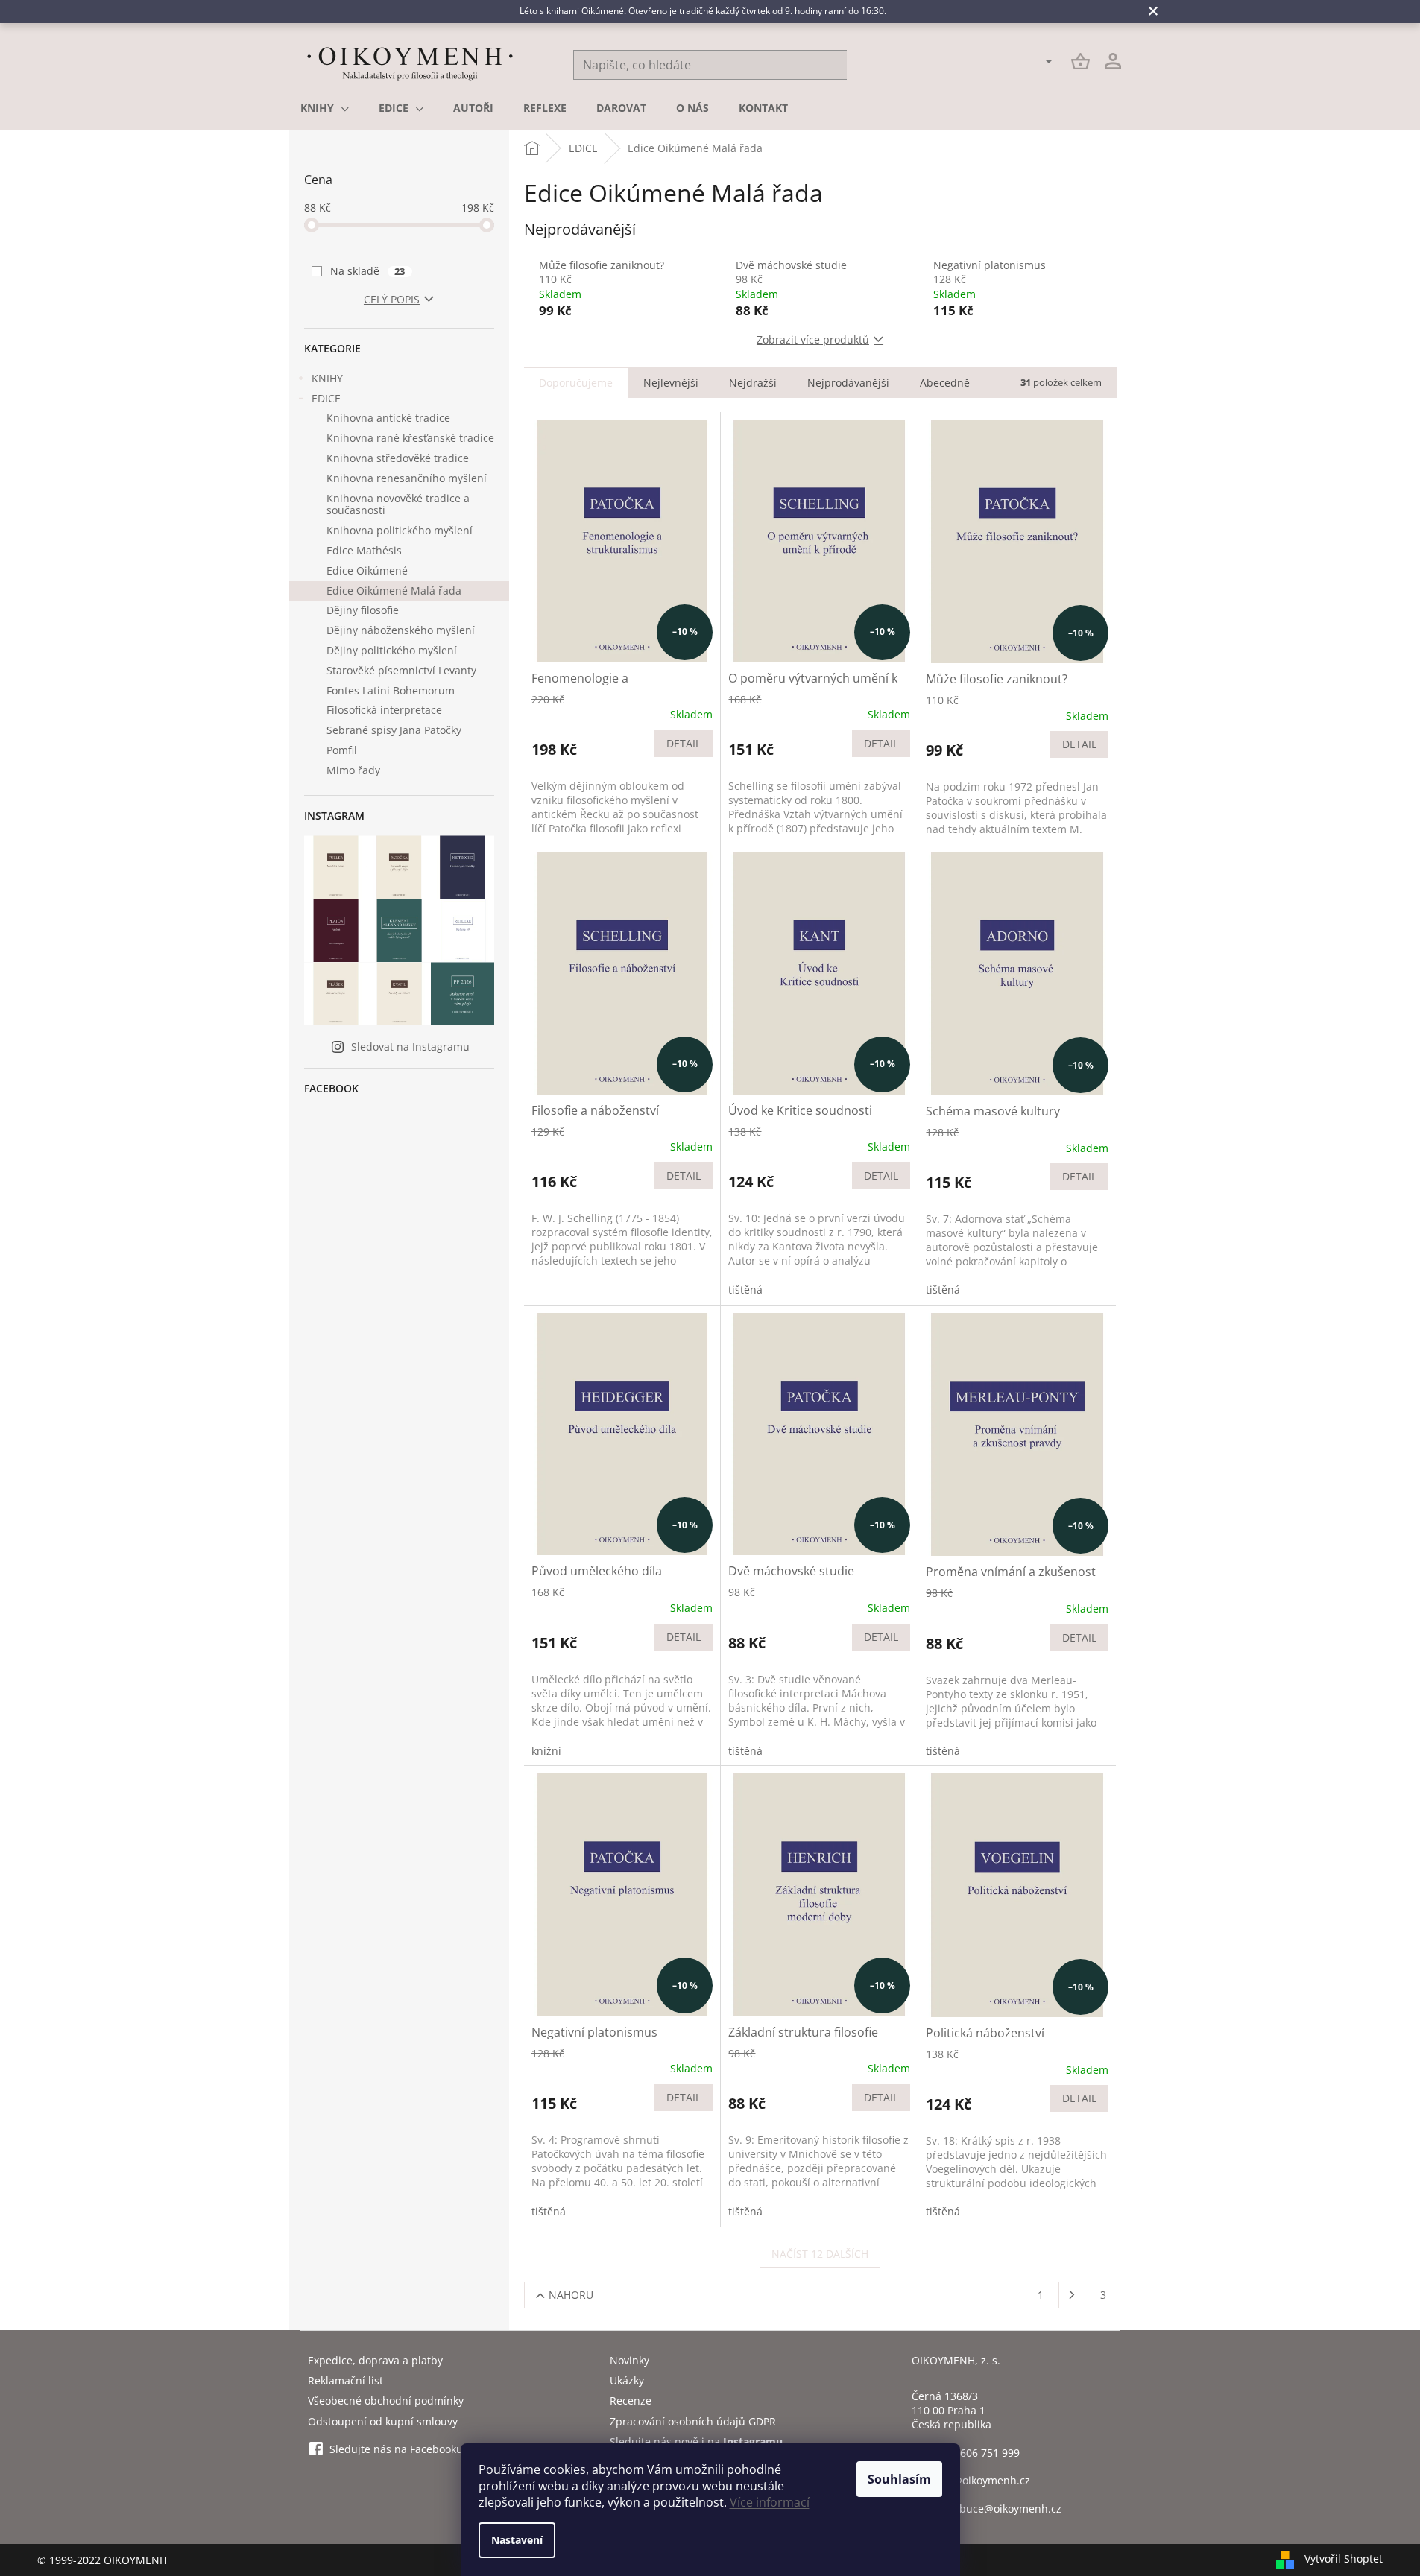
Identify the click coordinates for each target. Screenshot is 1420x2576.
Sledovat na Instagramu (410, 1047)
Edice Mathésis (364, 550)
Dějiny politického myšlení (392, 650)
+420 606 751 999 (976, 2453)
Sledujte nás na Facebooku (396, 2449)
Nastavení (517, 2540)
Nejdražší (753, 383)
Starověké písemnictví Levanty (401, 670)
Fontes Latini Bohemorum (391, 690)
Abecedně (945, 383)
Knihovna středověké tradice (398, 458)
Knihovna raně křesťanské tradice (410, 438)
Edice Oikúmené (367, 570)
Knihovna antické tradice (388, 418)
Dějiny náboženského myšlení (401, 630)
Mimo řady (353, 770)
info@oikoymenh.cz (982, 2480)
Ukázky (627, 2380)
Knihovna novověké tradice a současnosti (398, 504)
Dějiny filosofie (363, 610)
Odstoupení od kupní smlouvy (383, 2421)
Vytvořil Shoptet (1344, 2558)
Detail (684, 743)
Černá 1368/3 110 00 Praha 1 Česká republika (952, 2411)
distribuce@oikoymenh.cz (997, 2509)
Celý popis (392, 299)
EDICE (326, 398)
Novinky (629, 2360)
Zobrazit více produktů (813, 339)
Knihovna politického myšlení (400, 530)
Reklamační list (345, 2380)
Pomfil (342, 750)
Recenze (631, 2401)
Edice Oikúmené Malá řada (394, 591)
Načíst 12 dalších (820, 2254)
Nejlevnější (671, 383)
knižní (546, 1751)
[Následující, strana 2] (1072, 2295)
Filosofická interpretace (384, 710)
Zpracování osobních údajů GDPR (693, 2421)
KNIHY (327, 378)
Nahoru (571, 2295)
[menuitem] (325, 108)
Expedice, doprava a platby (375, 2360)
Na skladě (368, 271)
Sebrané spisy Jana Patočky (394, 730)
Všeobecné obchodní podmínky (386, 2401)
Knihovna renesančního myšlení (407, 478)
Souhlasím (899, 2479)
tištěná (745, 1289)
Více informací (770, 2502)
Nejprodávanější (848, 383)
